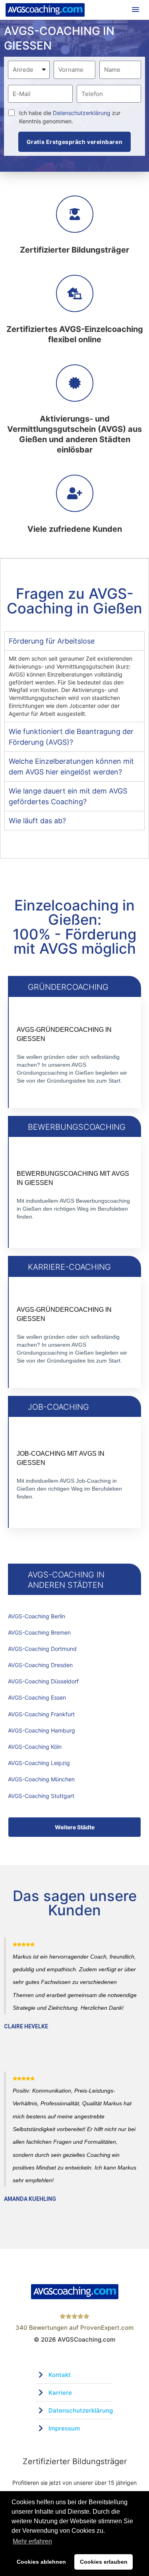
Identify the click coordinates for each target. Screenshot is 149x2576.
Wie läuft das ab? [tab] (37, 821)
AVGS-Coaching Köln (35, 1747)
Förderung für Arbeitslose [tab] (52, 641)
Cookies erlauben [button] (104, 2562)
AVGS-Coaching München (41, 1779)
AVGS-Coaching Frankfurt (41, 1714)
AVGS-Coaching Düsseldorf (43, 1681)
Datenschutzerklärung (82, 113)
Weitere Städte (75, 1827)
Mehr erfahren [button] (32, 2541)
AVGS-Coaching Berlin (37, 1616)
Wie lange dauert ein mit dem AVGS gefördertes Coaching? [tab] (68, 796)
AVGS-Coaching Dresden (40, 1665)
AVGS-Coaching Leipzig (39, 1763)
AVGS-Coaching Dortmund (42, 1649)
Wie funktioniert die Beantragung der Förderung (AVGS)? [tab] (71, 737)
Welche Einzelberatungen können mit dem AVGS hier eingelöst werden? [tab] (71, 767)
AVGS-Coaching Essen (37, 1697)
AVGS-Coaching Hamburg (42, 1730)
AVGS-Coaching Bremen (39, 1632)
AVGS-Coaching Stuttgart (41, 1796)
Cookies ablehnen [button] (41, 2562)
